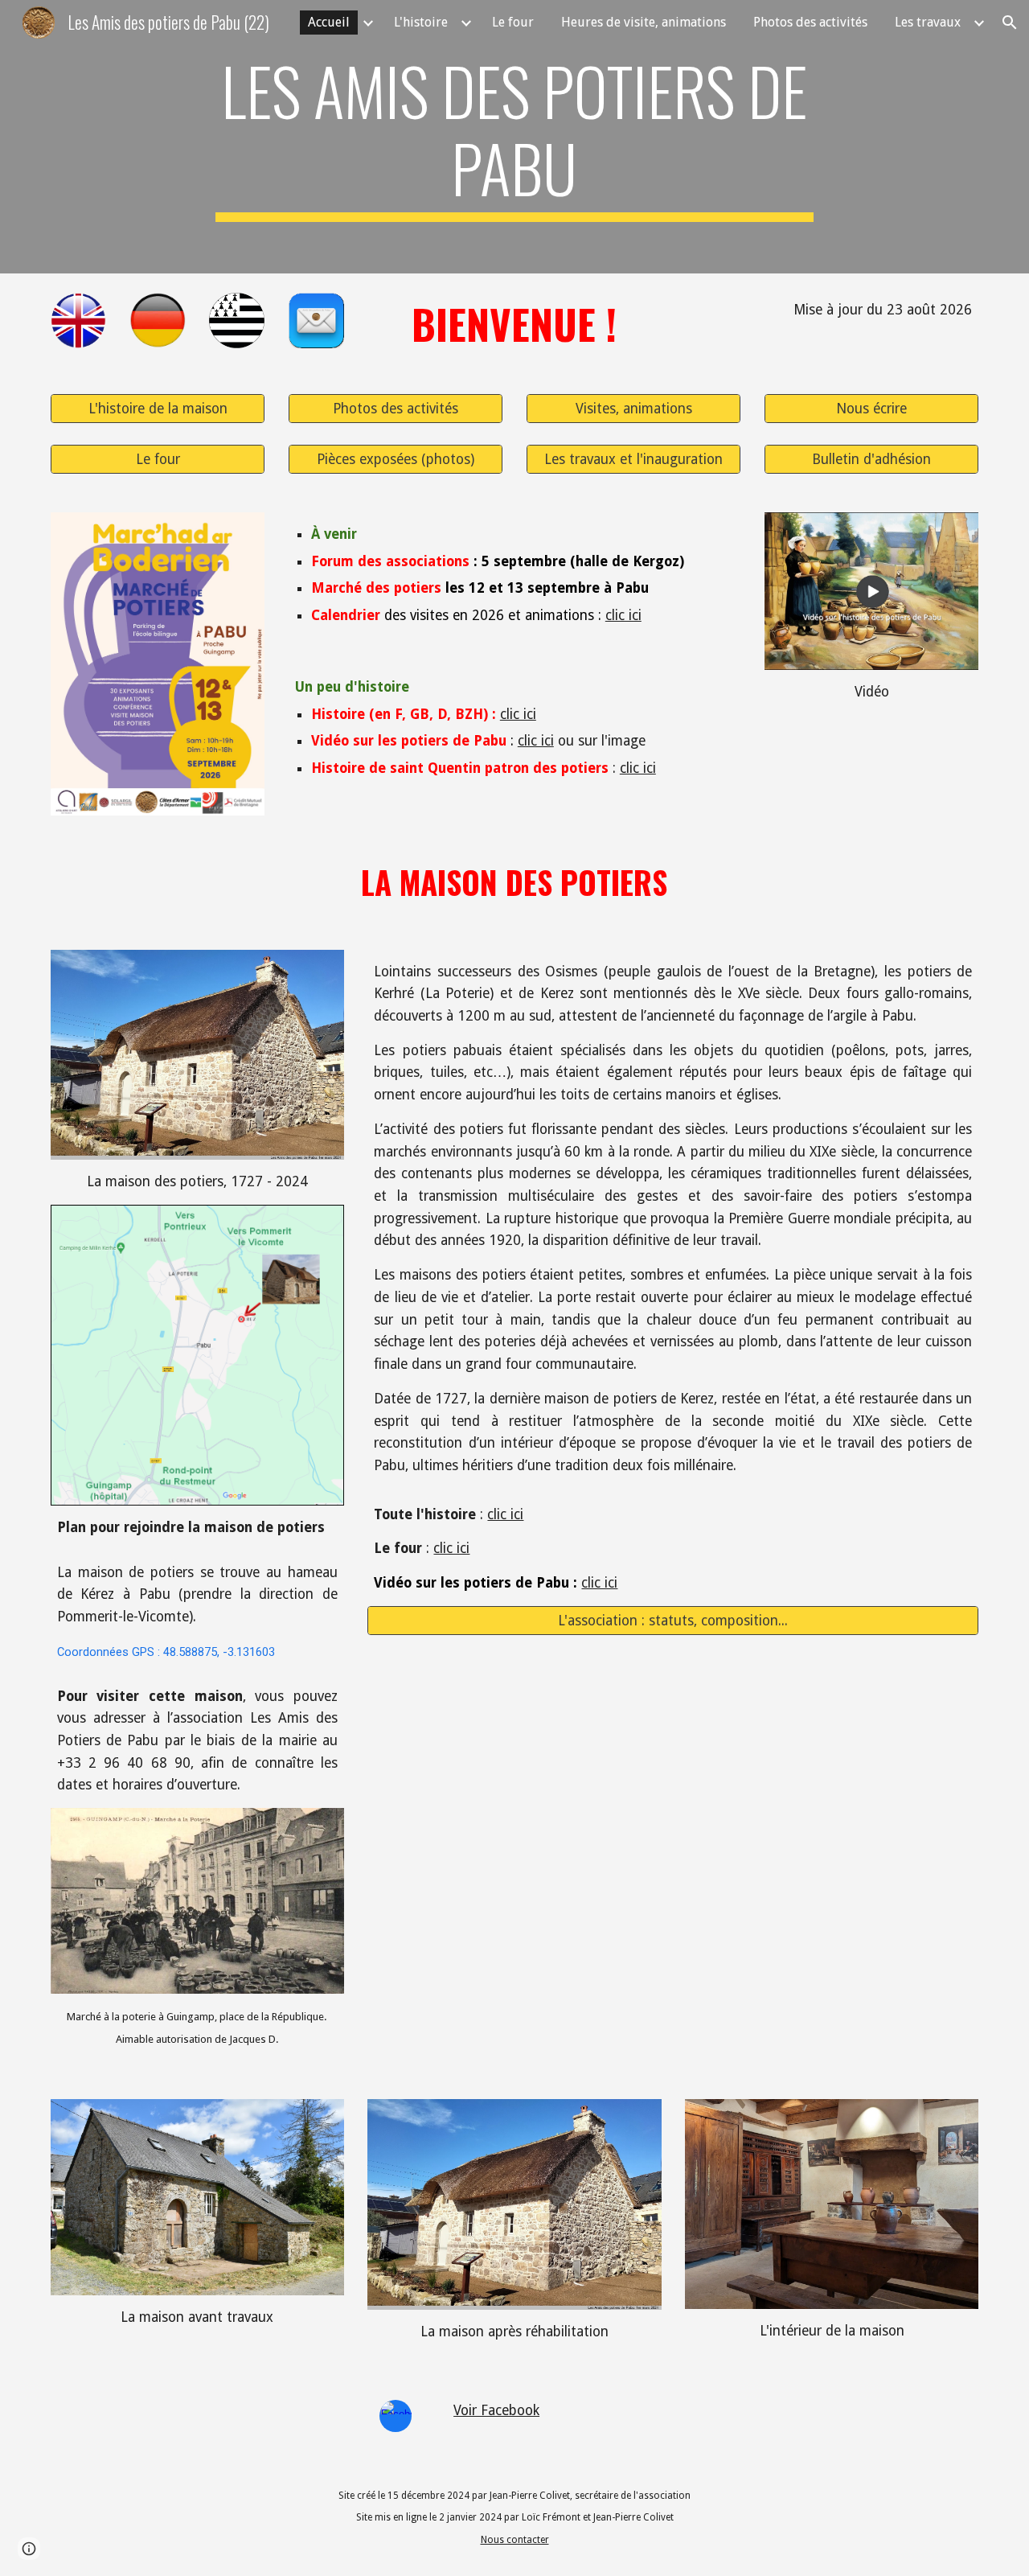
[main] (514, 137)
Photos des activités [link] (810, 22)
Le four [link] (513, 22)
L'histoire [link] (421, 22)
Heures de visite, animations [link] (644, 22)
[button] (1010, 23)
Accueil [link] (329, 22)
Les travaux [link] (928, 22)
